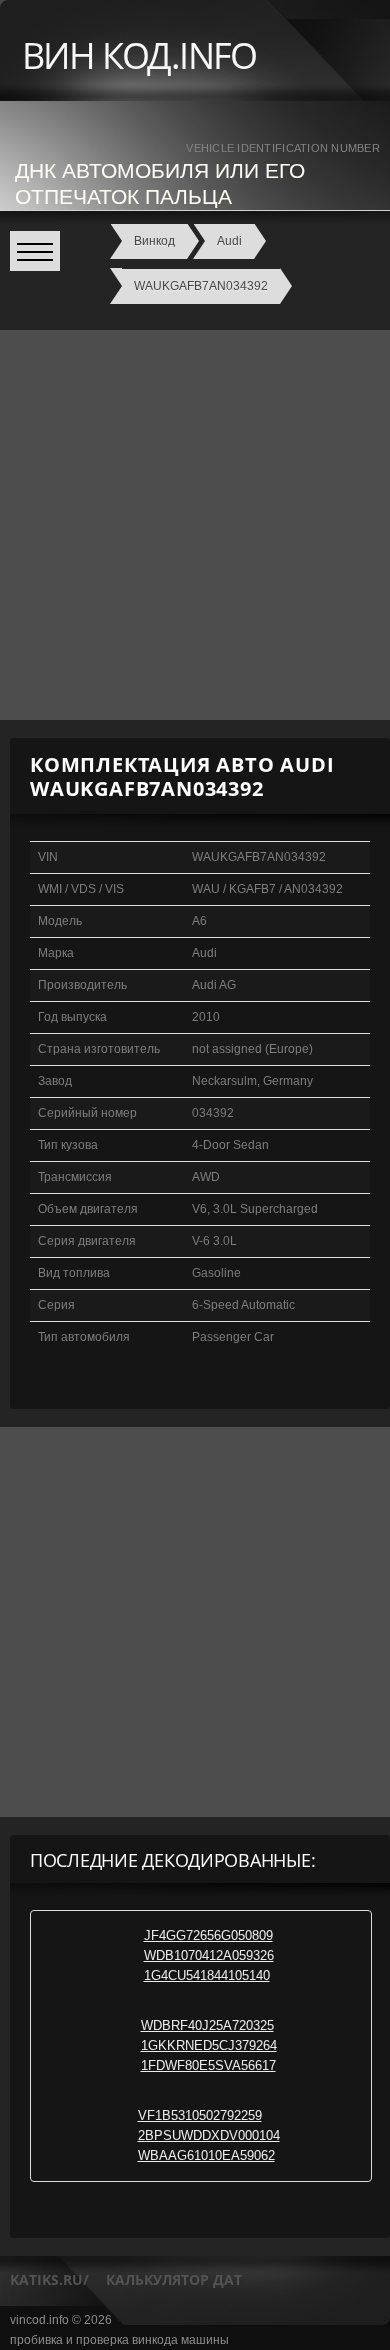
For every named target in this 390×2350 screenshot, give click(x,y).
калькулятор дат (174, 2279)
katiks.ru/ (49, 2279)
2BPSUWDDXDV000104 (209, 2135)
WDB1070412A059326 (209, 1955)
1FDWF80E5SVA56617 (208, 2065)
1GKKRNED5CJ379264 (209, 2045)
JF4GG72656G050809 (208, 1935)
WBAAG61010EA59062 (206, 2155)
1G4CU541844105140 (207, 1975)
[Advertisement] (195, 525)
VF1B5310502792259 (200, 2115)
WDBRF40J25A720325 (207, 2025)
